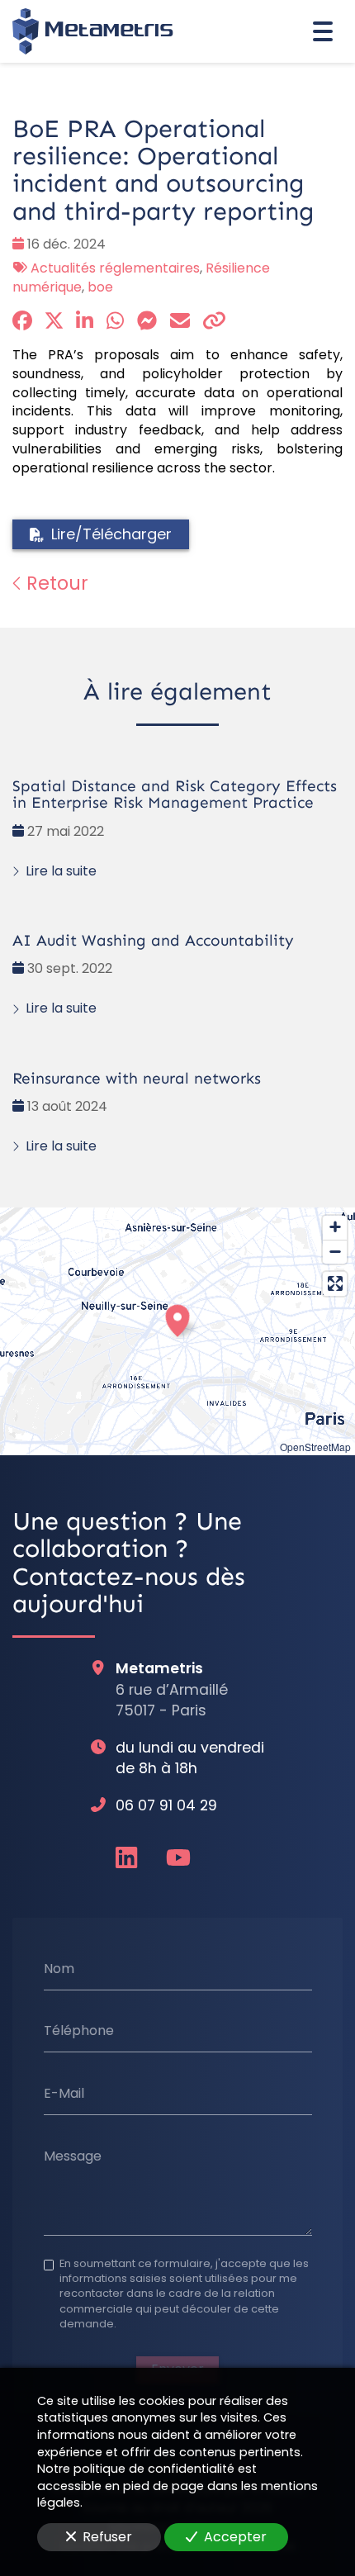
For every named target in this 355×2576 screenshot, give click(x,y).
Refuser (107, 2537)
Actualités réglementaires (115, 268)
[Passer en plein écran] (335, 1284)
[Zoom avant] (335, 1228)
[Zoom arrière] (335, 1252)
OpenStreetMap (315, 1447)
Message (73, 2156)
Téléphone (79, 2031)
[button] (177, 1318)
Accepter (235, 2537)
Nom (59, 1968)
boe (100, 287)
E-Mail (64, 2094)
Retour (55, 583)
